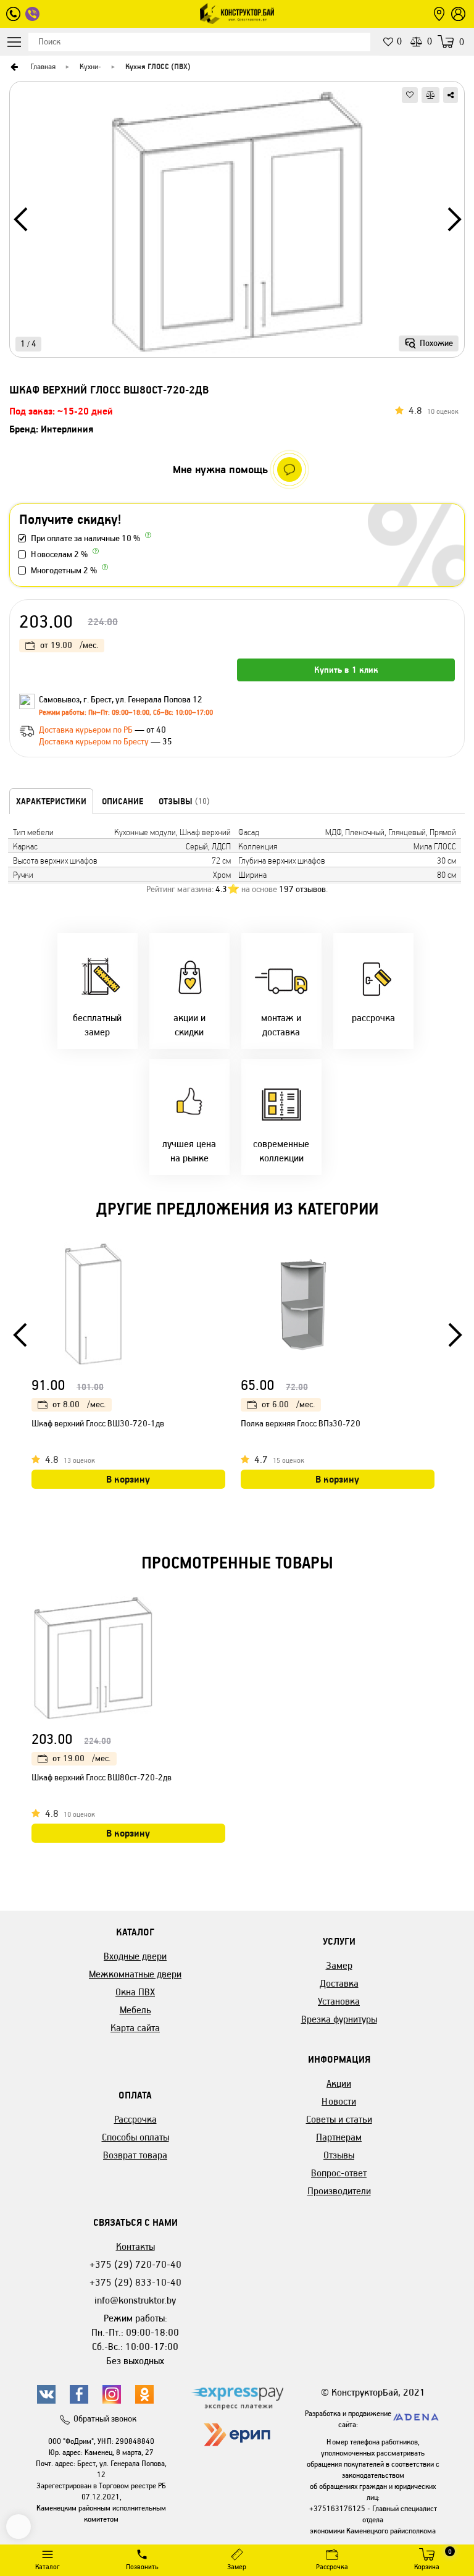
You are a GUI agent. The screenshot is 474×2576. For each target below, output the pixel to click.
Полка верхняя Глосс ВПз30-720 (301, 1424)
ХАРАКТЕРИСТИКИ (51, 801)
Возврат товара (135, 2155)
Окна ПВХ (135, 1992)
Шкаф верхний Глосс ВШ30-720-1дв (98, 1424)
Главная (43, 66)
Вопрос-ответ (339, 2173)
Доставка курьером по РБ (87, 730)
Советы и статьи (339, 2119)
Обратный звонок (105, 2419)
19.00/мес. (69, 645)
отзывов (302, 889)
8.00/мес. (79, 1404)
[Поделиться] (451, 95)
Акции (339, 2083)
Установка (339, 2001)
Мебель (135, 2010)
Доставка (339, 1983)
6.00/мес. (288, 1404)
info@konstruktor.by (135, 2300)
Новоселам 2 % (59, 554)
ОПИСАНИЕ (123, 801)
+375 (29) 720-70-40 (135, 2264)
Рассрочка (135, 2119)
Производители (339, 2191)
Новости (339, 2101)
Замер (339, 1965)
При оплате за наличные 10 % (85, 538)
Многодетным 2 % (64, 570)
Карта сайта (135, 2028)
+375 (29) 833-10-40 (135, 2282)
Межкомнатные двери (135, 1974)
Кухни (89, 66)
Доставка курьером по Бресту (95, 742)
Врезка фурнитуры (339, 2019)
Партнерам (339, 2137)
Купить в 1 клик (346, 670)
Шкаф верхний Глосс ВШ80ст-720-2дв (102, 1778)
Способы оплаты (135, 2137)
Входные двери (135, 1956)
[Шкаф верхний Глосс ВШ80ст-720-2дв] (237, 224)
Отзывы (339, 2155)
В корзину (128, 1479)
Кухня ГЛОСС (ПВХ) (158, 66)
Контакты (135, 2246)
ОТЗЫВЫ (184, 801)
